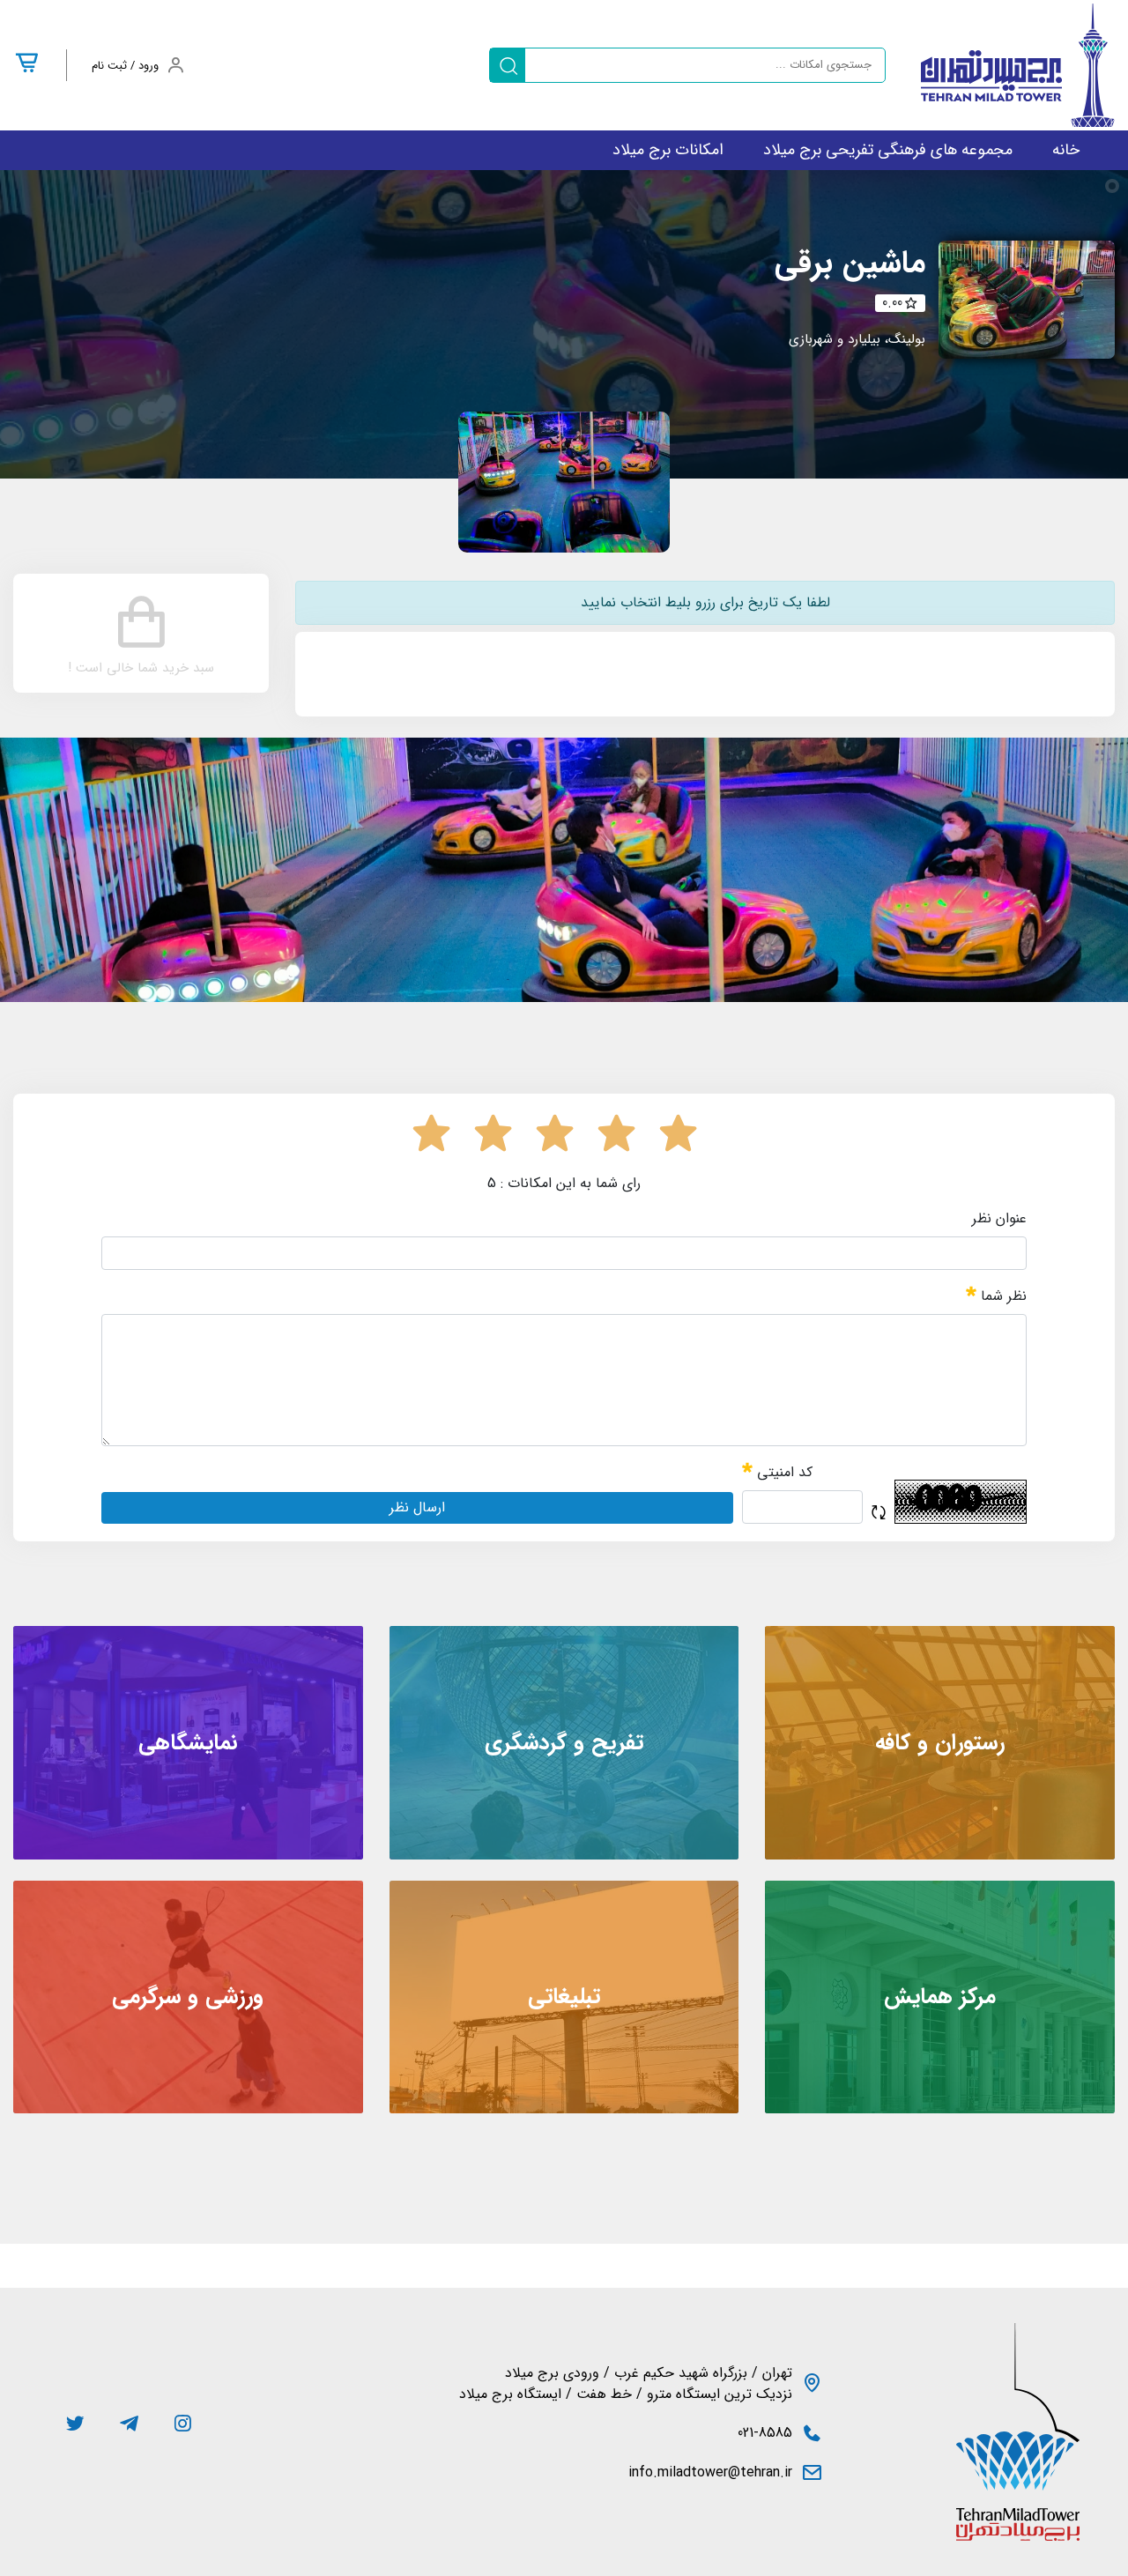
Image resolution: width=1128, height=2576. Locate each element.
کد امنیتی (783, 1472)
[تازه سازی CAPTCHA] (879, 1513)
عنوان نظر (999, 1219)
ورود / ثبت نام (125, 66)
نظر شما (1002, 1296)
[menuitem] (1066, 150)
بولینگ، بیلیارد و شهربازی (857, 339)
